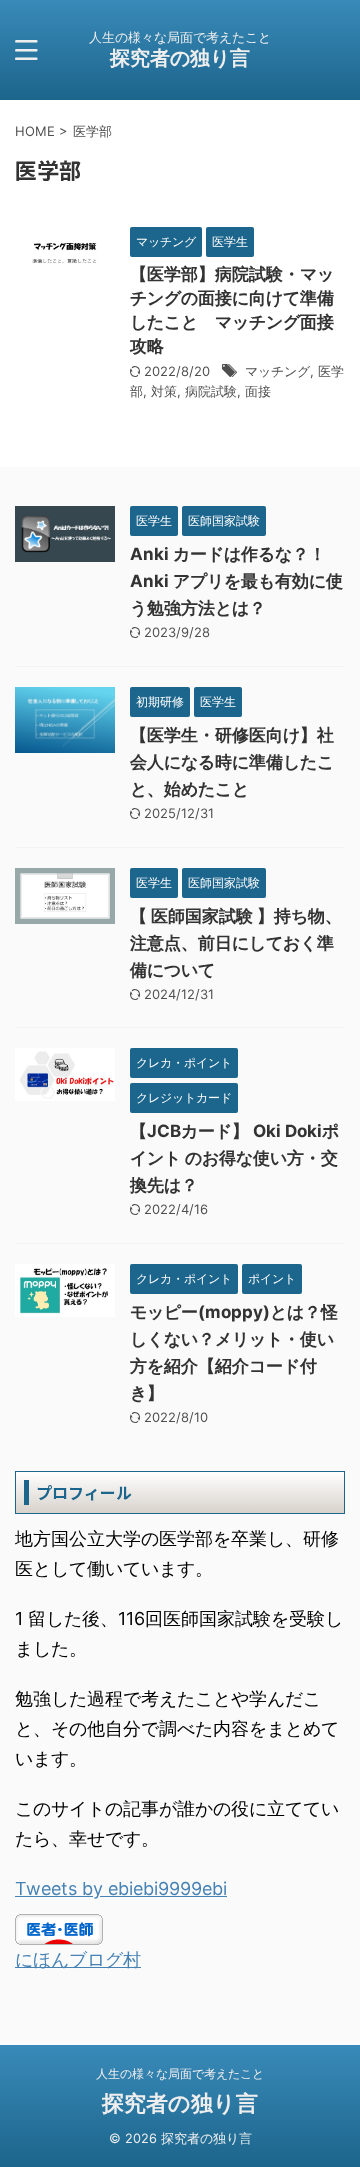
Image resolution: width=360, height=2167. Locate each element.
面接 (258, 391)
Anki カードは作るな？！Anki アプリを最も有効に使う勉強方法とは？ (236, 581)
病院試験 (211, 391)
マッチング (277, 371)
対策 (164, 391)
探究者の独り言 (180, 58)
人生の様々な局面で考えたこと (180, 2073)
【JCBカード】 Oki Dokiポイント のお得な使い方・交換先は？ (234, 1158)
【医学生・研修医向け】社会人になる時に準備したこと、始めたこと (232, 762)
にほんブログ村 (78, 1959)
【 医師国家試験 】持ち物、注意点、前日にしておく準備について (236, 943)
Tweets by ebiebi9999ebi (121, 1888)
